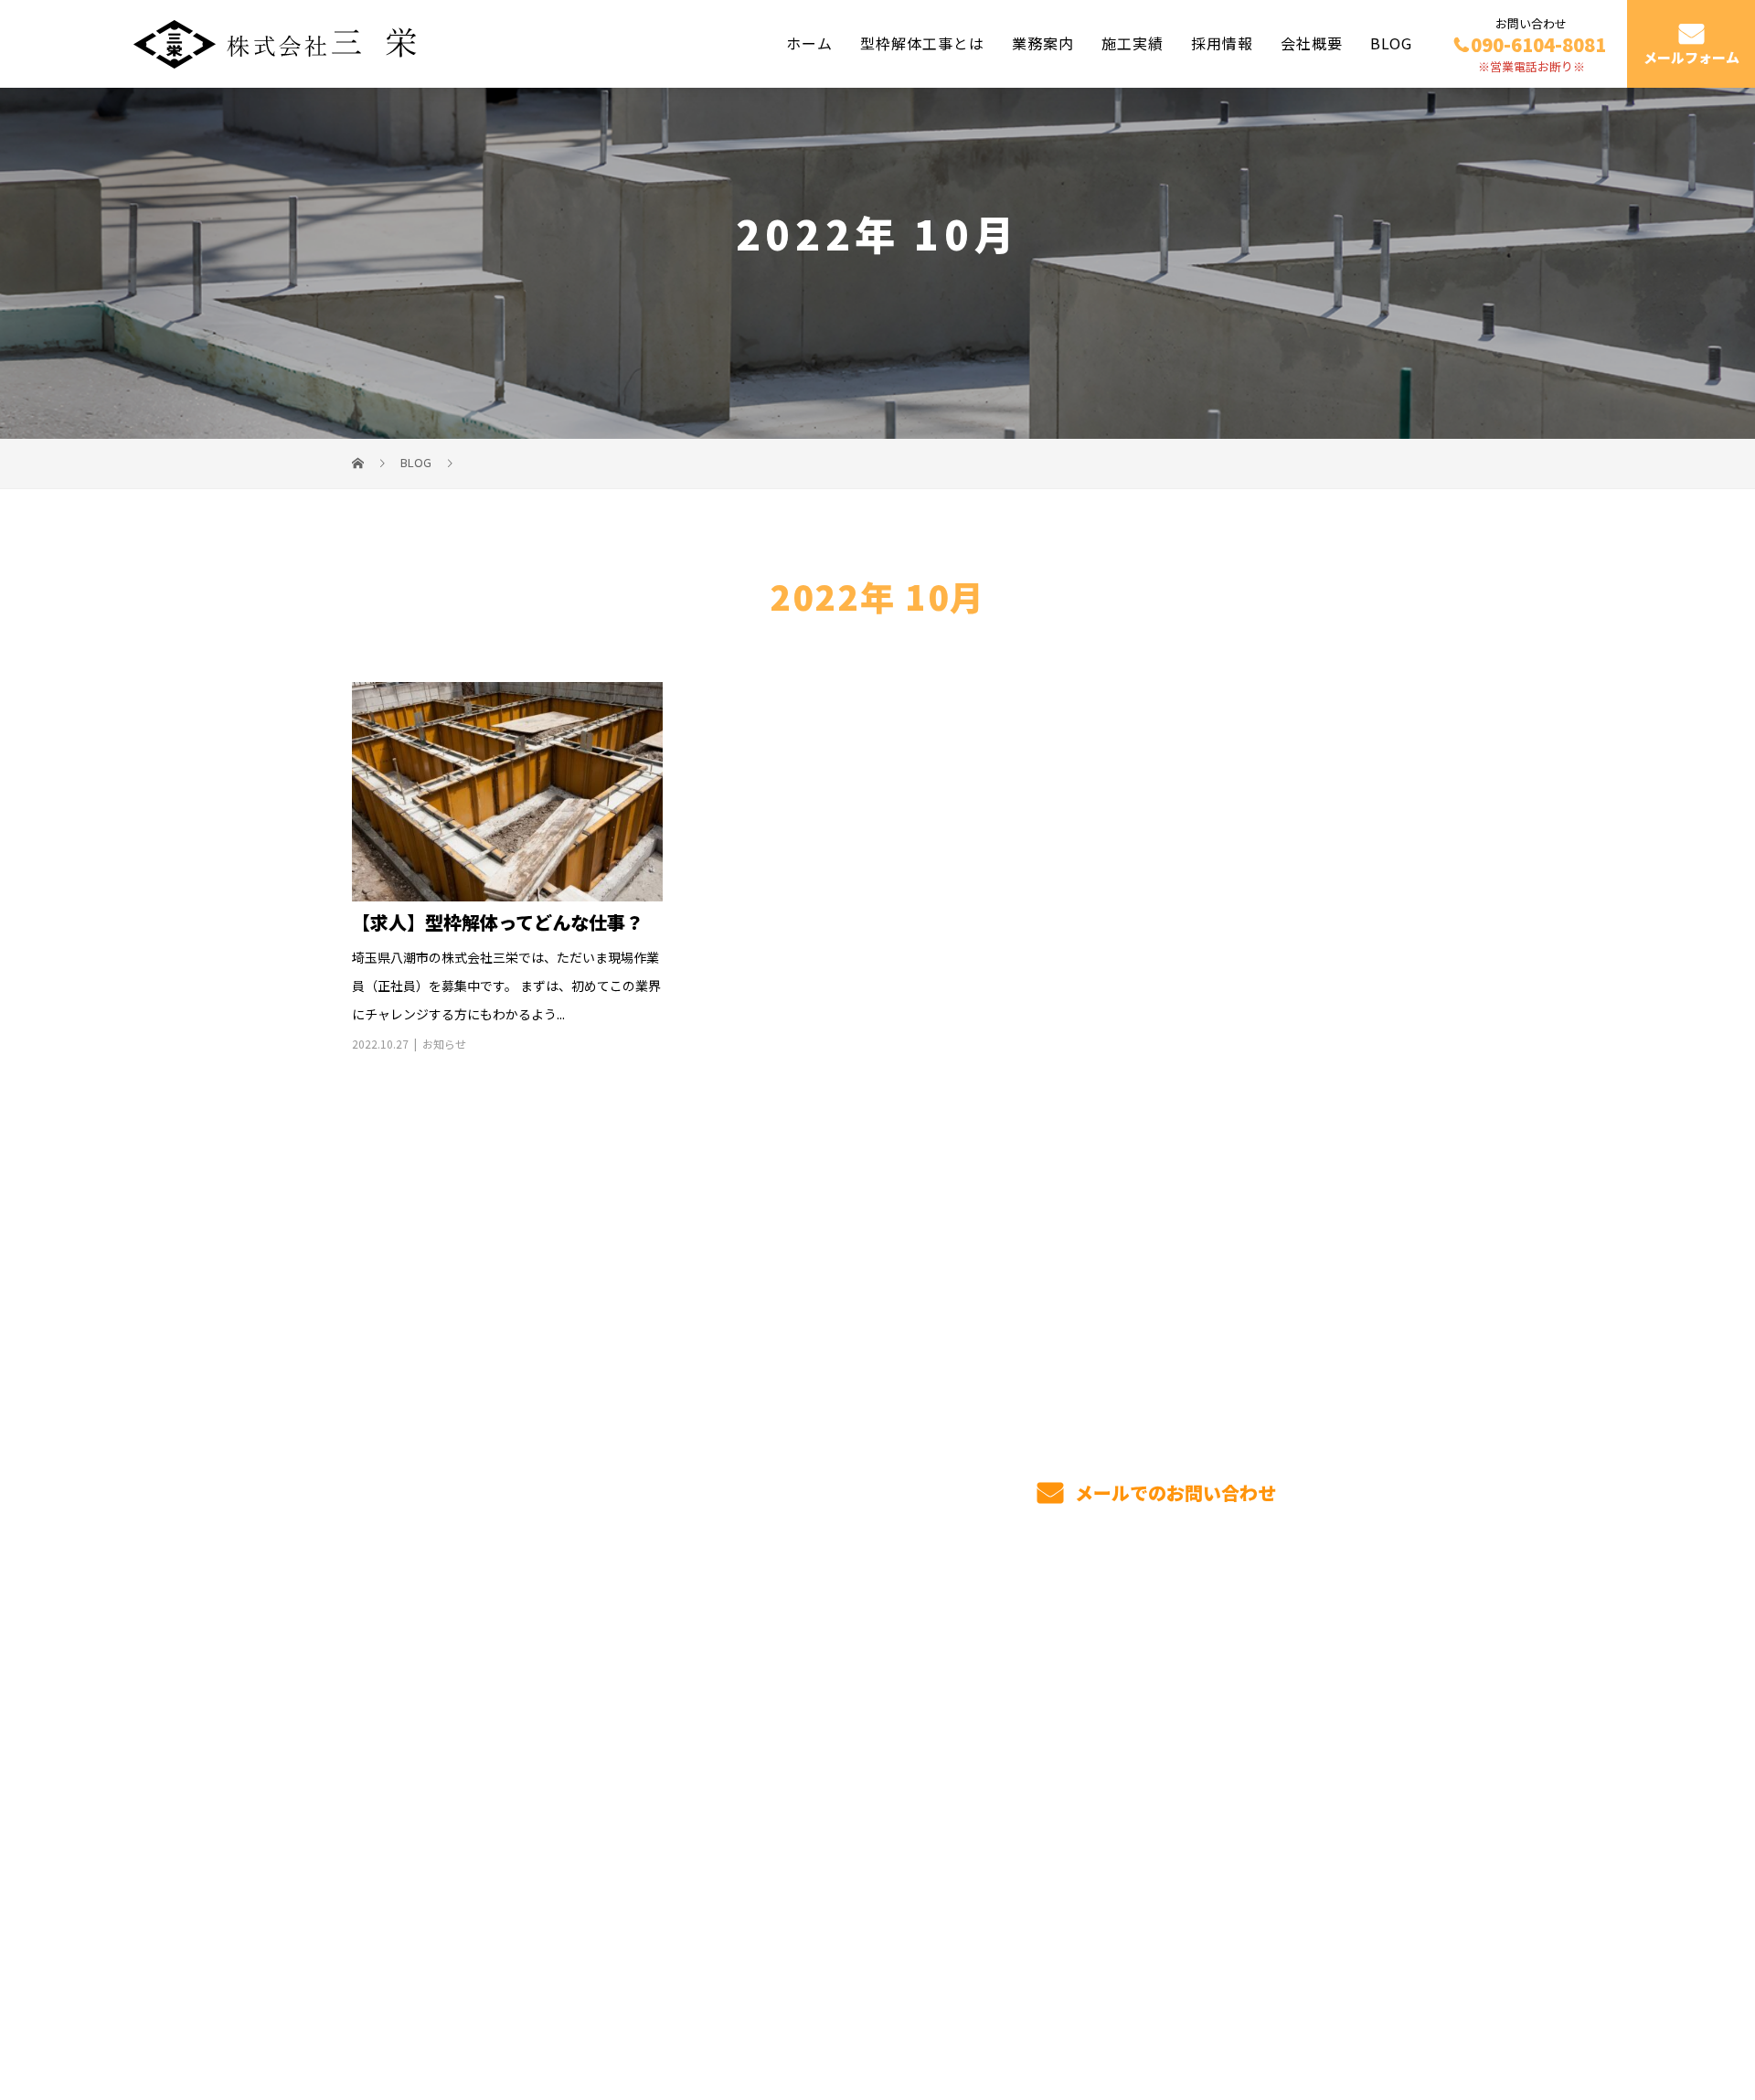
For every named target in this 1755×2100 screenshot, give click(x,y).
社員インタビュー (1048, 1785)
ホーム (809, 43)
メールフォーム (1691, 58)
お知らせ (444, 1044)
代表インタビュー (1048, 1757)
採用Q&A (1234, 1709)
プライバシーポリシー (1327, 2000)
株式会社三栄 (403, 1703)
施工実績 (1133, 43)
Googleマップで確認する (446, 1883)
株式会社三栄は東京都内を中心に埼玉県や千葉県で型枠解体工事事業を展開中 (571, 1999)
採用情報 (1222, 43)
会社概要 (1312, 43)
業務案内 (1043, 43)
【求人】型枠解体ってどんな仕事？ (498, 922)
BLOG (1391, 43)
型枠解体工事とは (922, 43)
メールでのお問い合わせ (1173, 1492)
